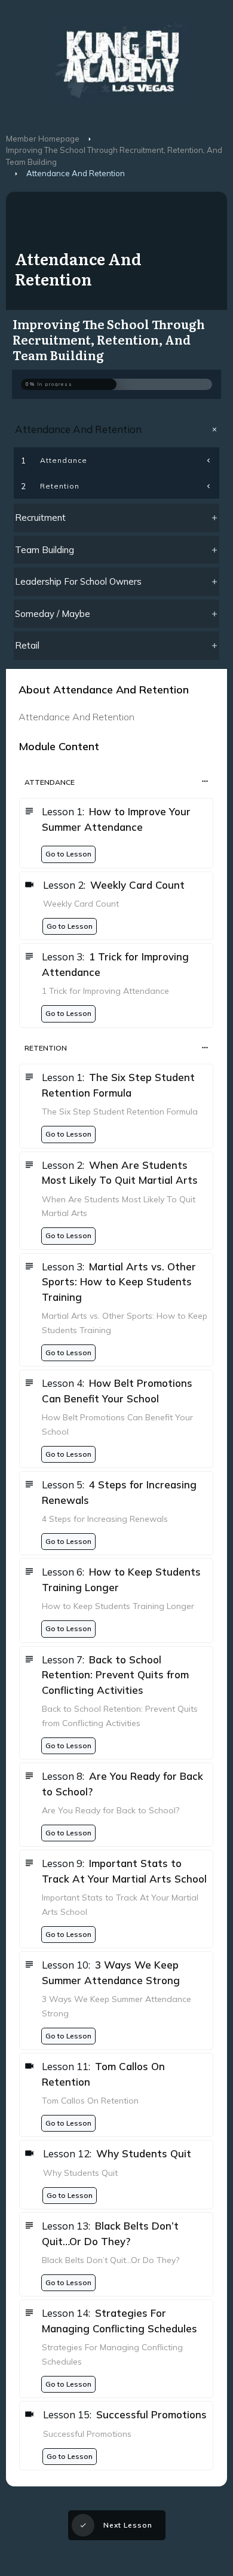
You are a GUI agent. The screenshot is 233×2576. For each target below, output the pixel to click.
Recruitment (40, 518)
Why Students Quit (144, 2153)
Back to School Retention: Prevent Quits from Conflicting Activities (115, 1675)
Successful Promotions (151, 2414)
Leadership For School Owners (78, 581)
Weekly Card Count (137, 885)
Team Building (45, 550)
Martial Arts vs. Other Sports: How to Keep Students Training (119, 1282)
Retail (27, 645)
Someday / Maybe (53, 614)
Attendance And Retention (78, 429)
